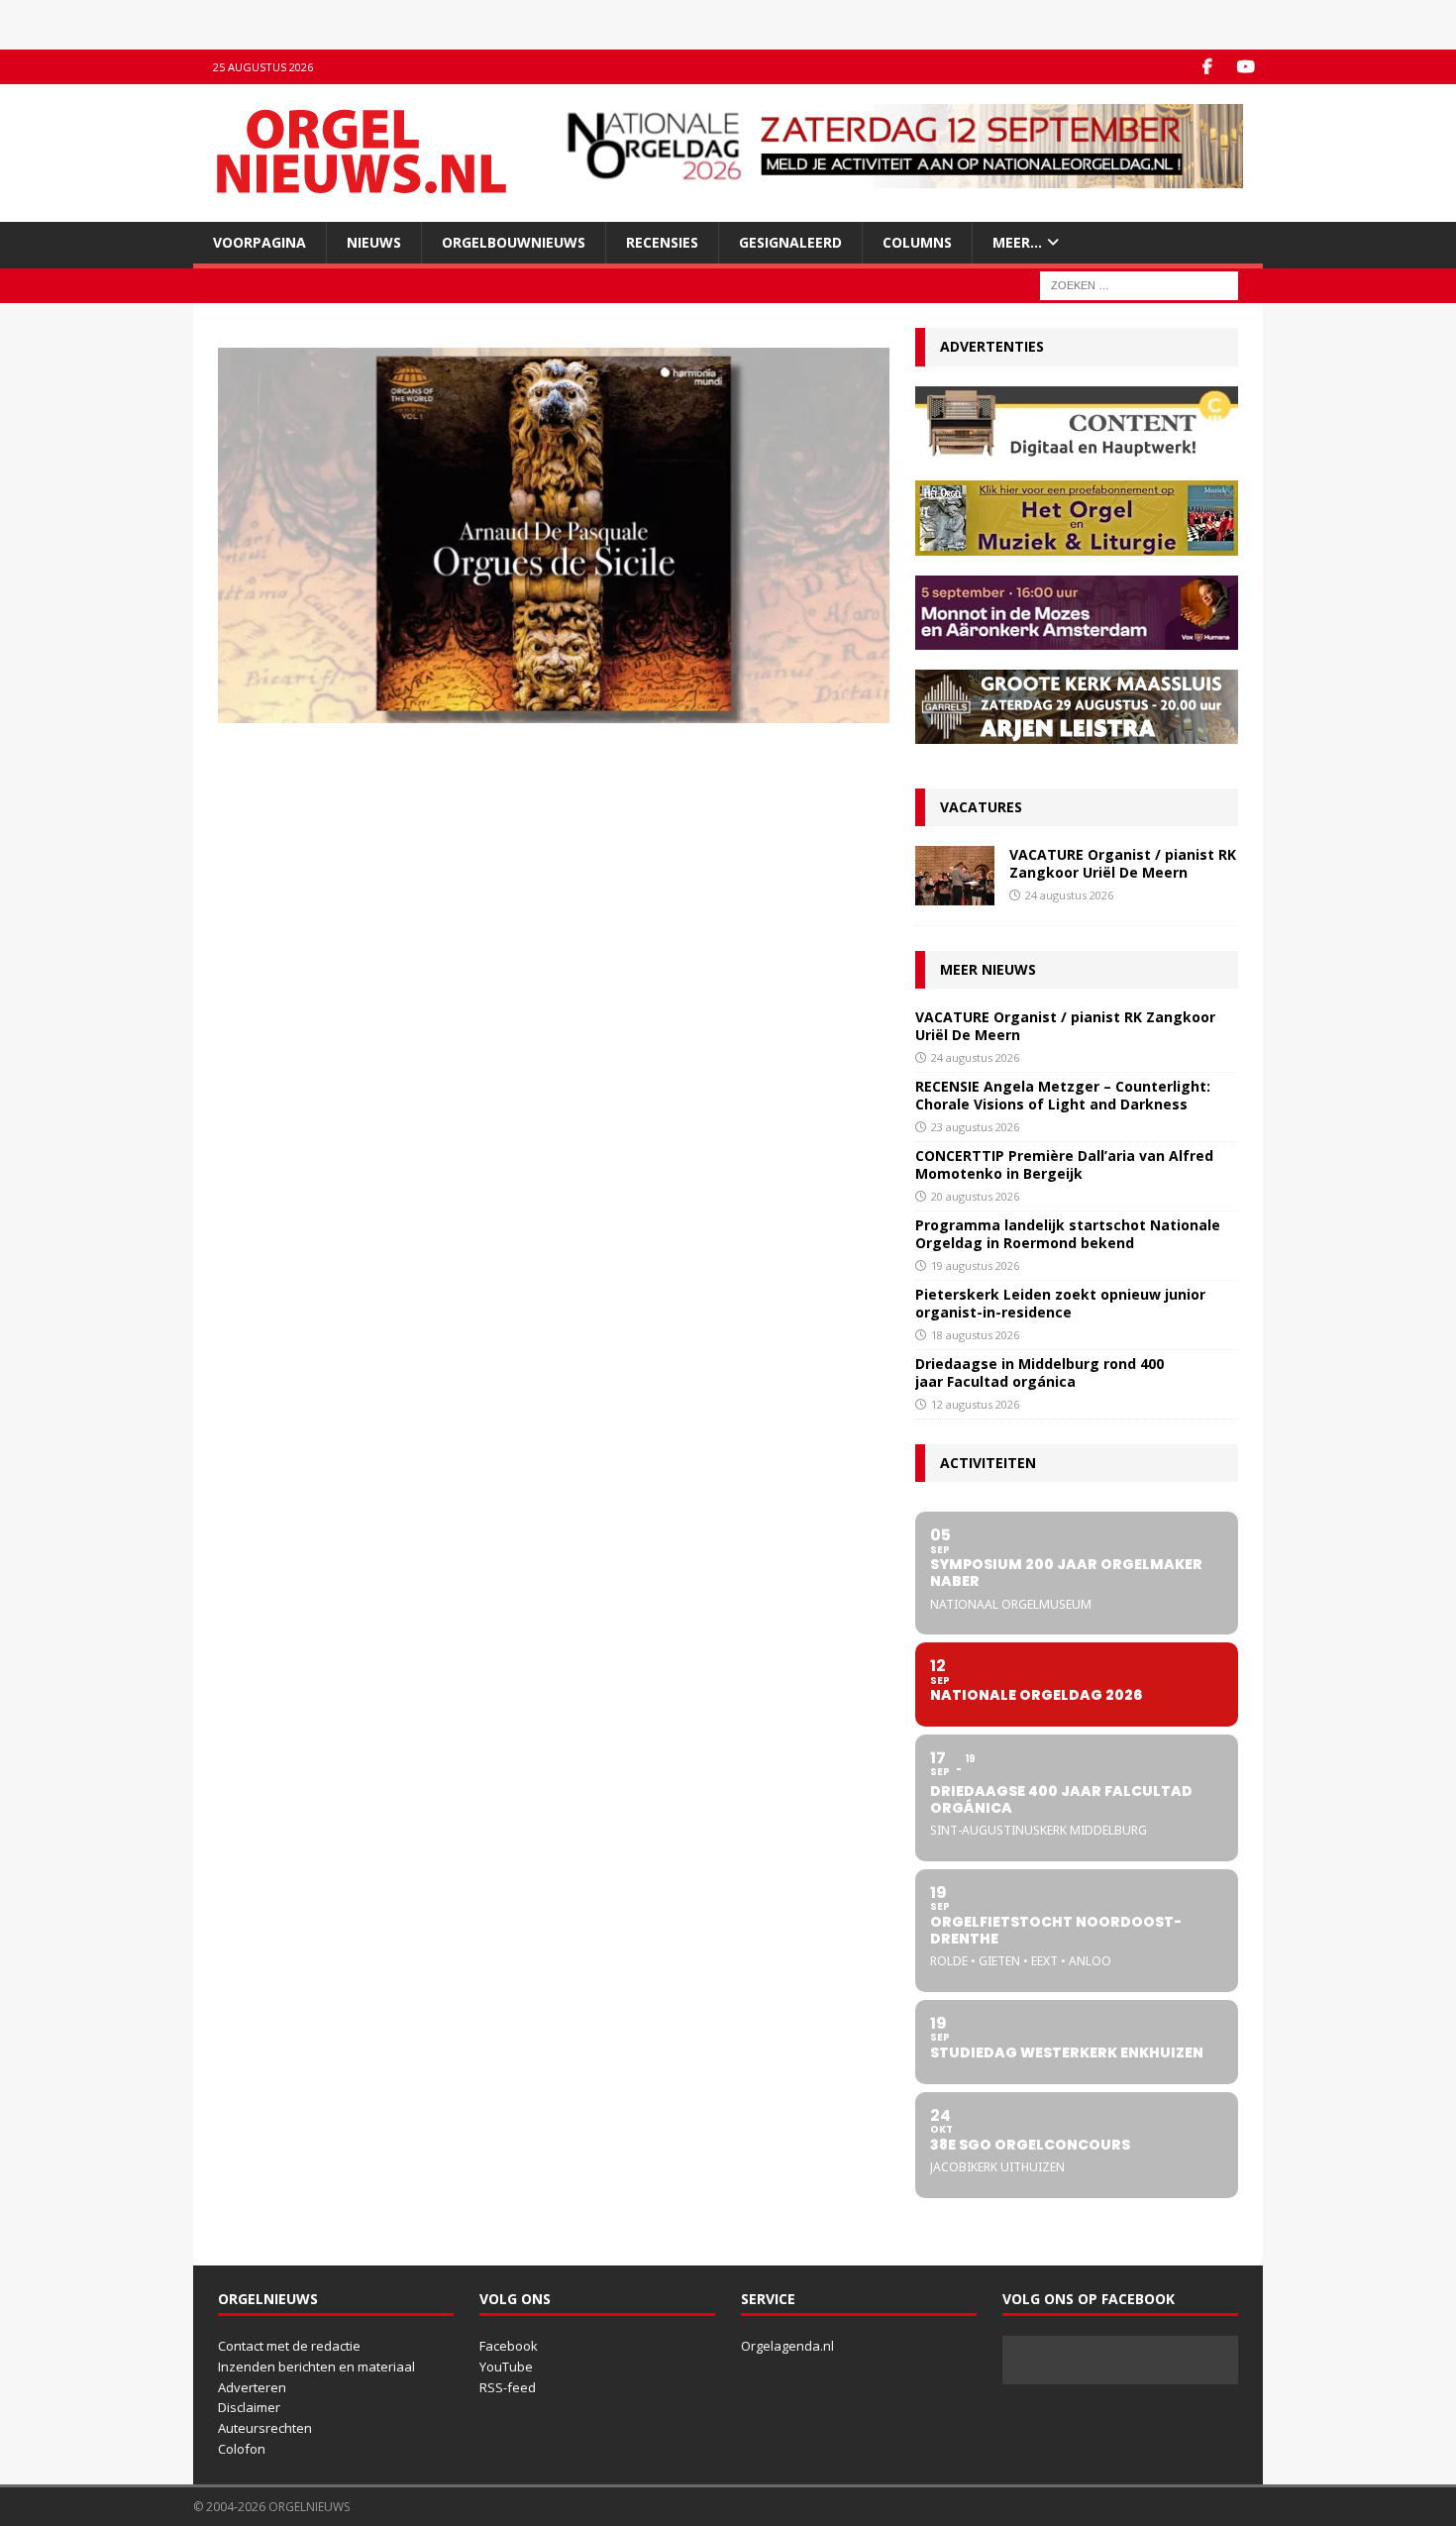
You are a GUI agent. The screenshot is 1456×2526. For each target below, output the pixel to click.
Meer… (1017, 242)
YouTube (506, 2367)
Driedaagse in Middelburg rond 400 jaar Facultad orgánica (1040, 1372)
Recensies (662, 242)
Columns (917, 242)
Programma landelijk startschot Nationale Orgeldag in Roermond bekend (1068, 1234)
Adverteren (252, 2387)
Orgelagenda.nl (787, 2346)
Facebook (509, 2346)
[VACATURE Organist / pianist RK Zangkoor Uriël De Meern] (955, 876)
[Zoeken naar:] (1139, 285)
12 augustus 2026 (975, 1404)
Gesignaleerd (790, 242)
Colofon (242, 2449)
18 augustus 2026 (975, 1335)
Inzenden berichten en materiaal (316, 2367)
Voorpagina (260, 242)
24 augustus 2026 (1069, 895)
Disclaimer (249, 2407)
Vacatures (981, 807)
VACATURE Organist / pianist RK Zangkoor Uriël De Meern (1123, 863)
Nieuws (374, 242)
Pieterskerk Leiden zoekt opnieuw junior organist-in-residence (1060, 1303)
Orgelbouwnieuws (514, 242)
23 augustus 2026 (975, 1127)
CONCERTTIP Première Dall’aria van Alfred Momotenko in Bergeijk (1064, 1164)
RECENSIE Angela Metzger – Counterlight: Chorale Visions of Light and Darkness (1063, 1095)
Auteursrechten (265, 2428)
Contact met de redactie (289, 2346)
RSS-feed (508, 2387)
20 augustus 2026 (975, 1196)
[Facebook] (1207, 67)
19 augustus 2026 (975, 1265)
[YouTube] (1246, 67)
